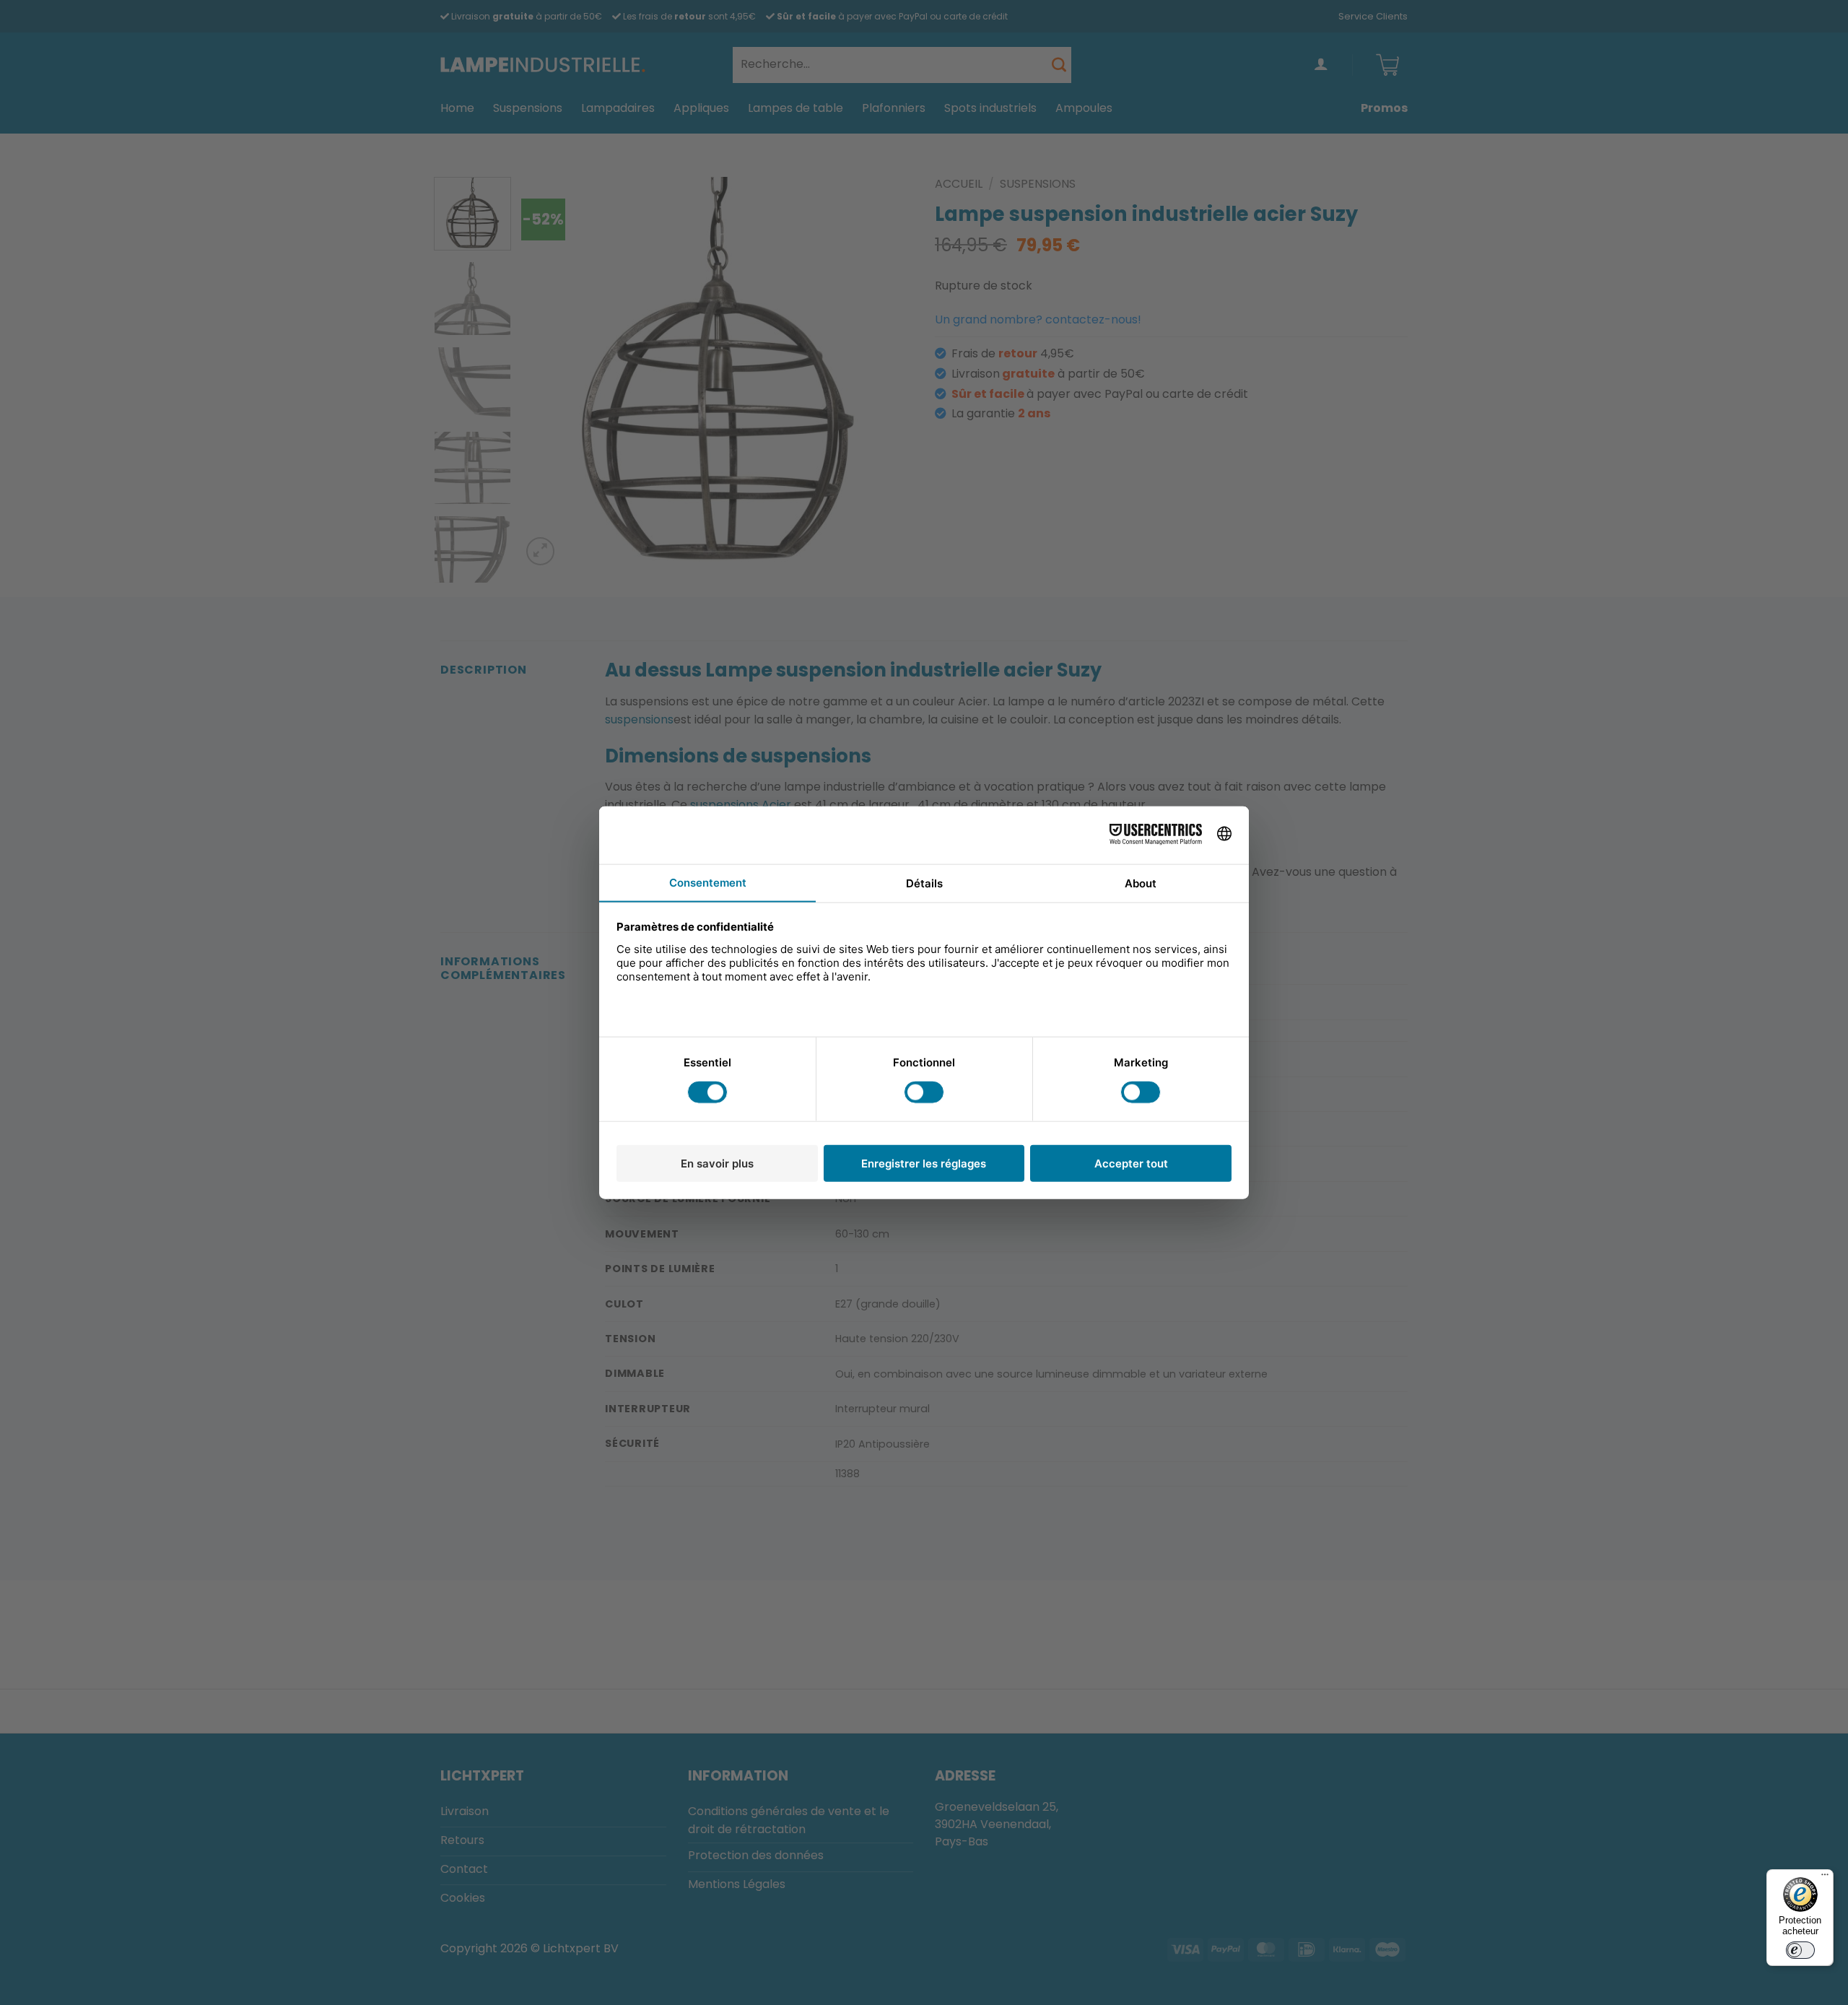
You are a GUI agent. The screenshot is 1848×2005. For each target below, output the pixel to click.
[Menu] (1825, 1878)
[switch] (1800, 1950)
